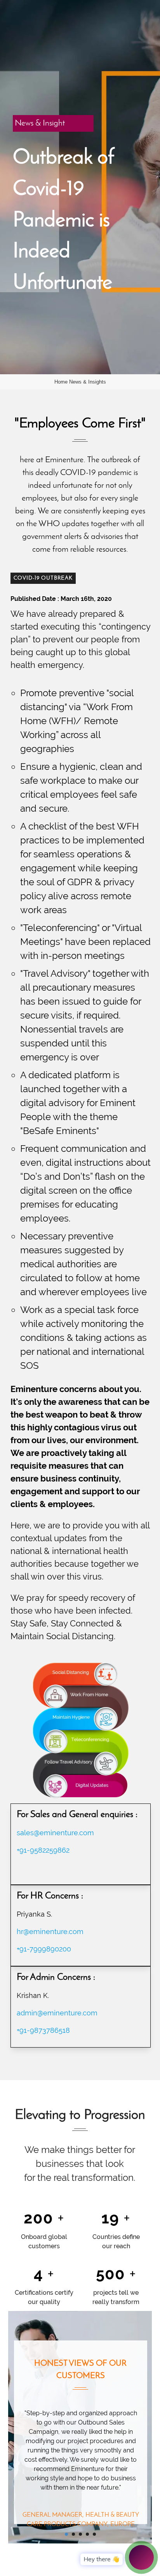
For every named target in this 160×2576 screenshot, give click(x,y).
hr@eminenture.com (50, 1932)
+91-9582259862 (43, 1850)
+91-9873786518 (43, 2030)
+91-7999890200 (44, 1949)
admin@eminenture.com (57, 2013)
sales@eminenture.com (55, 1833)
